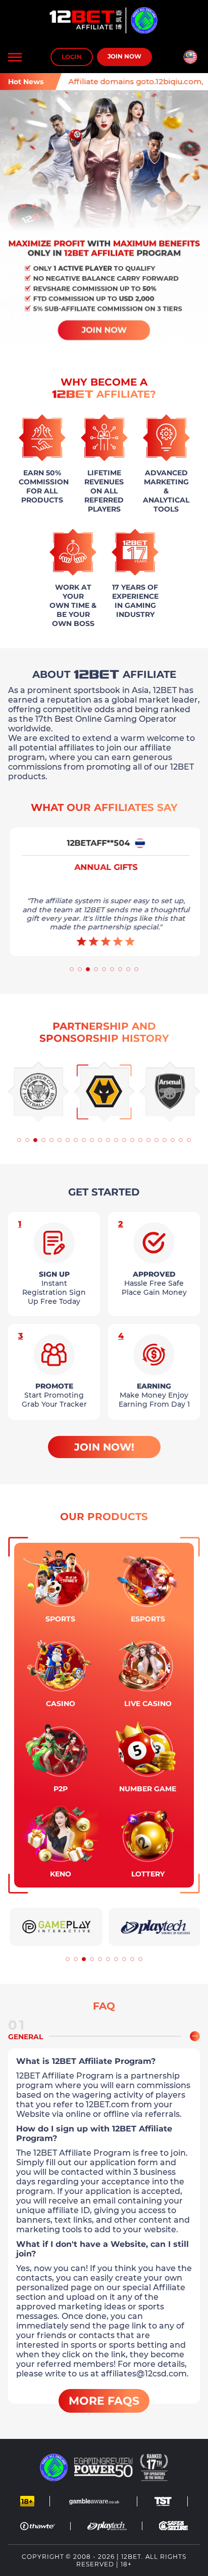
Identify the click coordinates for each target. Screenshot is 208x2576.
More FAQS (104, 2401)
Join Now (124, 56)
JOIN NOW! (104, 1447)
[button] (72, 969)
